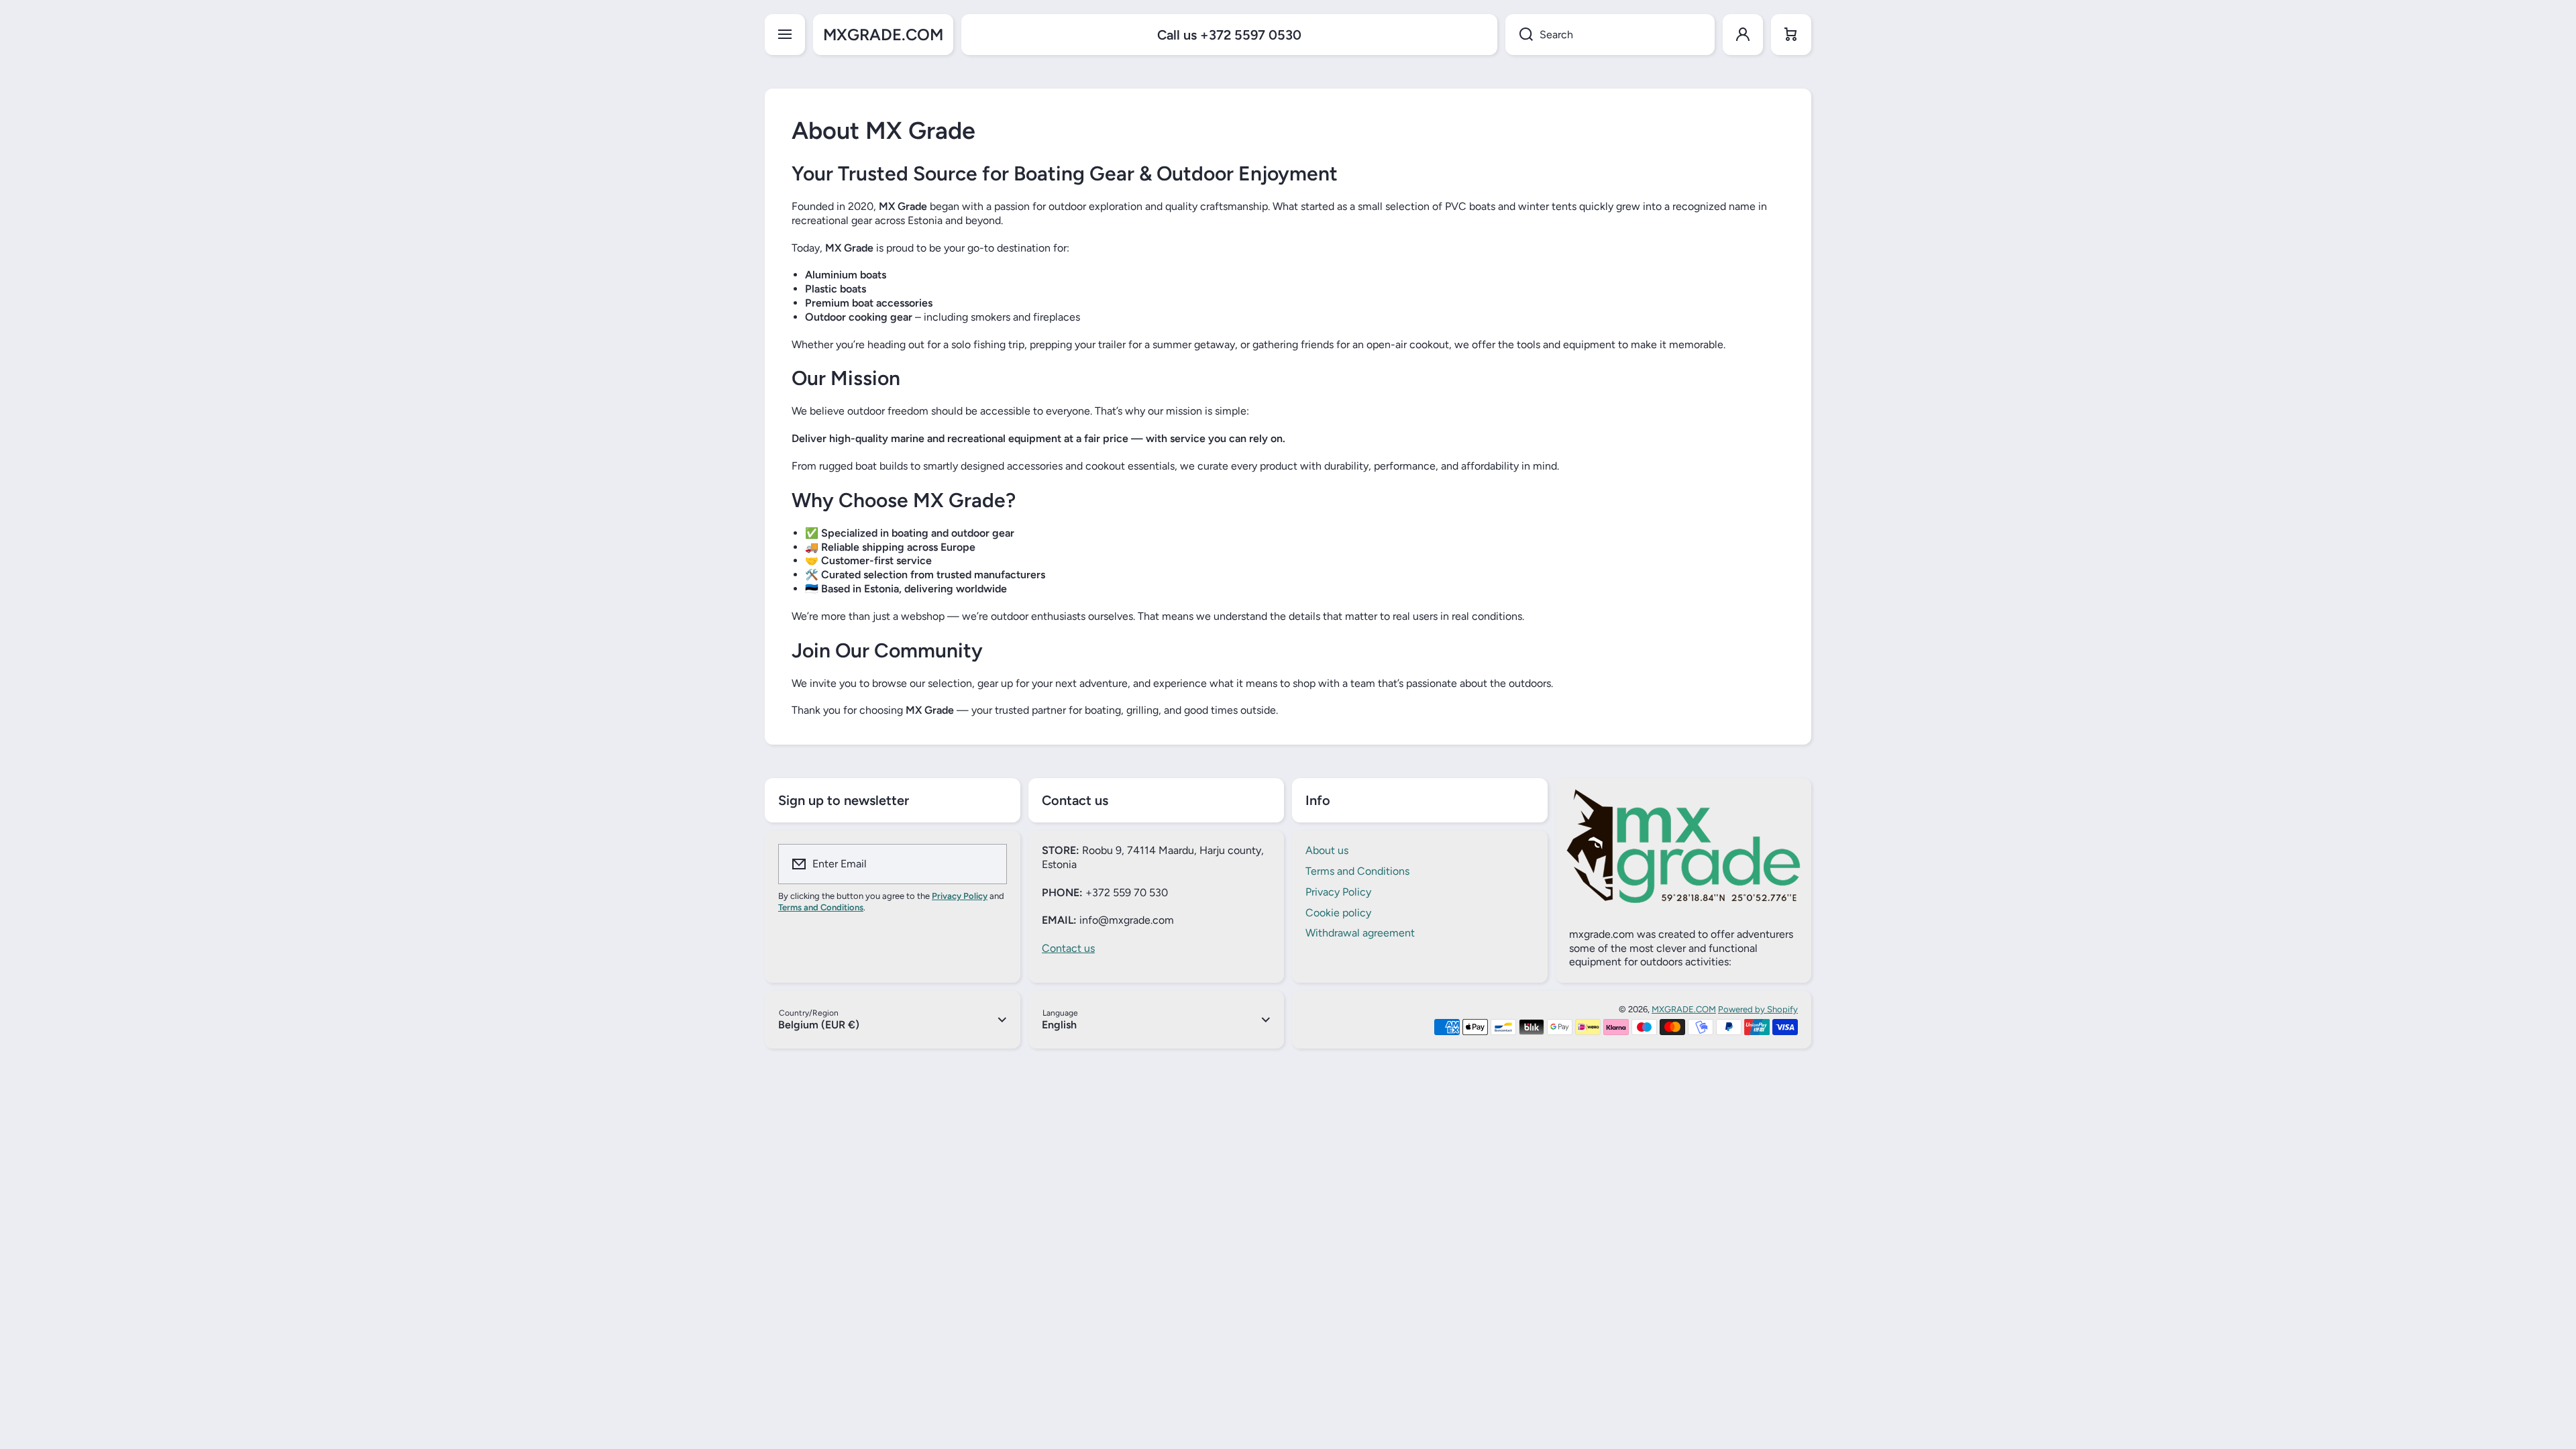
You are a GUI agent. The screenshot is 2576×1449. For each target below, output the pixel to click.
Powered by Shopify (1758, 1009)
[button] (1791, 35)
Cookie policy (1338, 913)
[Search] (1519, 35)
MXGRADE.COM (1684, 1009)
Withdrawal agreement (1360, 933)
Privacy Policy (1338, 892)
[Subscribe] (988, 864)
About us (1327, 850)
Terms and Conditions (1357, 871)
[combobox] (1610, 35)
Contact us (1068, 948)
